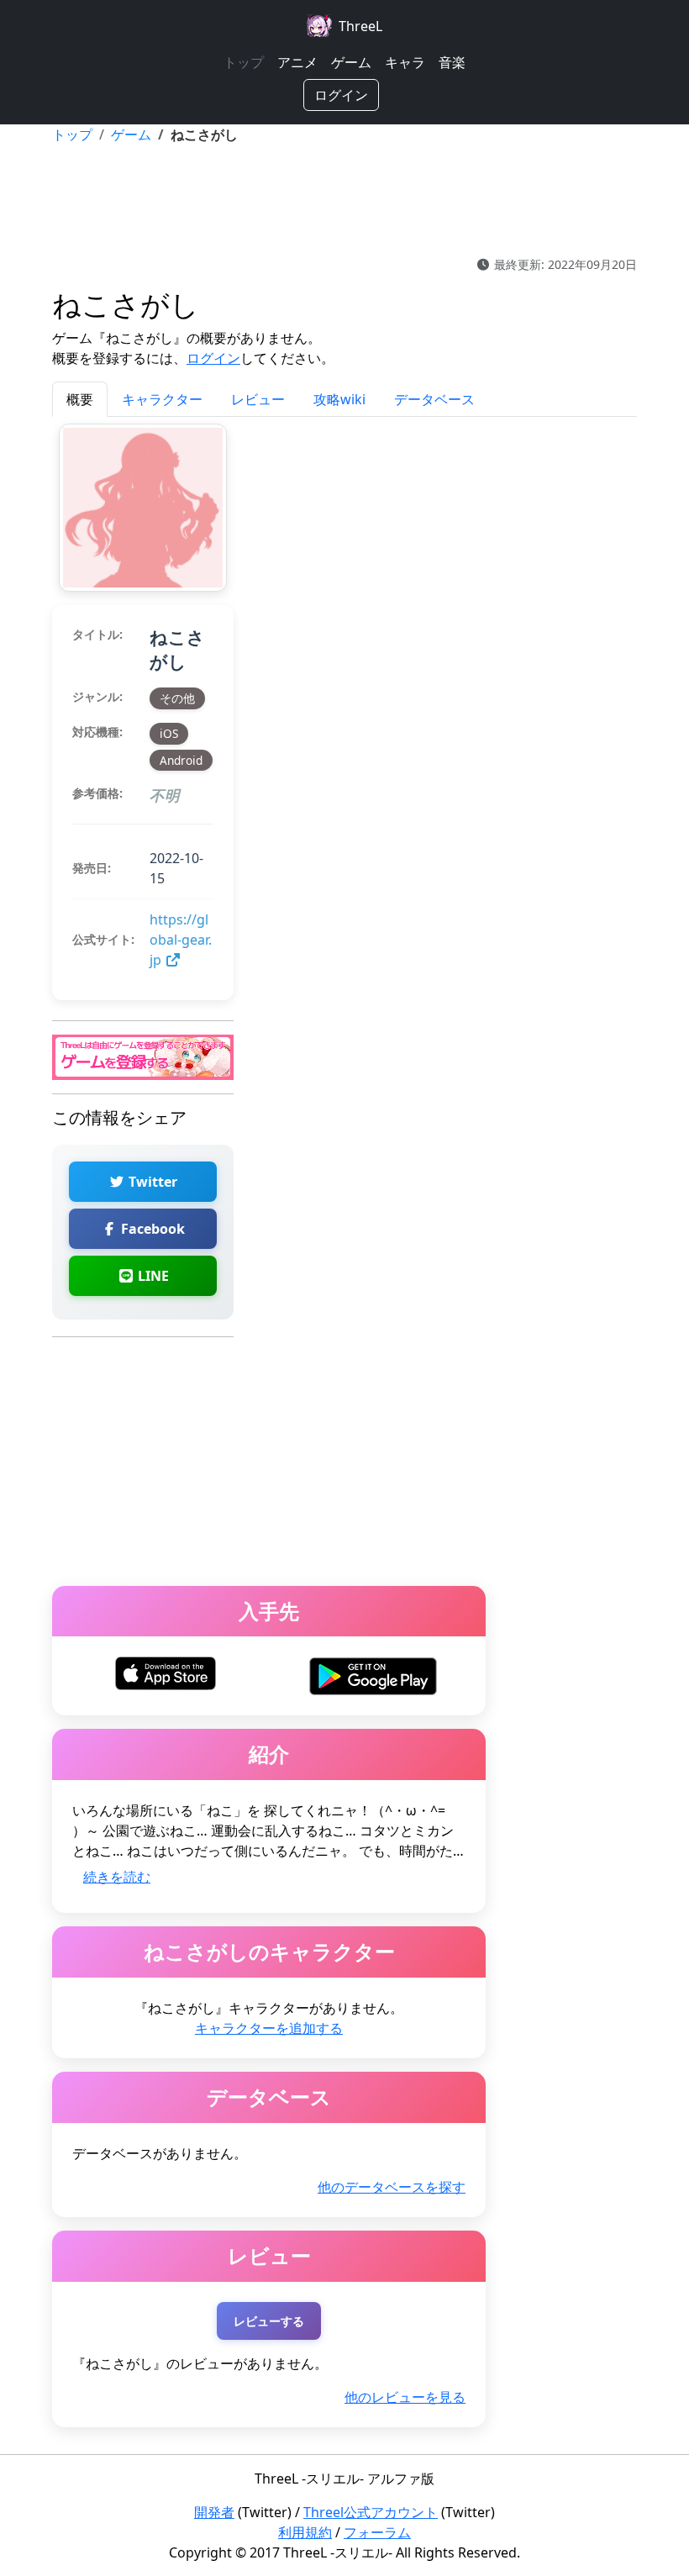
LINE (152, 1276)
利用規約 (305, 2532)
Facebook (151, 1229)
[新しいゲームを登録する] (143, 1056)
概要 (80, 399)
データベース (434, 399)
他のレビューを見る (405, 2397)
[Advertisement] (344, 200)
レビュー (258, 399)
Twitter (151, 1182)
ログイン (341, 95)
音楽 (452, 62)
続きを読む (117, 1877)
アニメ (297, 62)
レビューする (269, 2321)
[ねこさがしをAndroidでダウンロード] (373, 1675)
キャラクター (162, 399)
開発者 (214, 2512)
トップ (244, 62)
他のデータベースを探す (392, 2187)
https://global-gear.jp (181, 940)
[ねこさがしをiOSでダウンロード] (166, 1673)
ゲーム (351, 62)
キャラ (405, 62)
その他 (177, 698)
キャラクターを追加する (269, 2028)
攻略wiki (339, 399)
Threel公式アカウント (371, 2512)
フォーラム (377, 2532)
